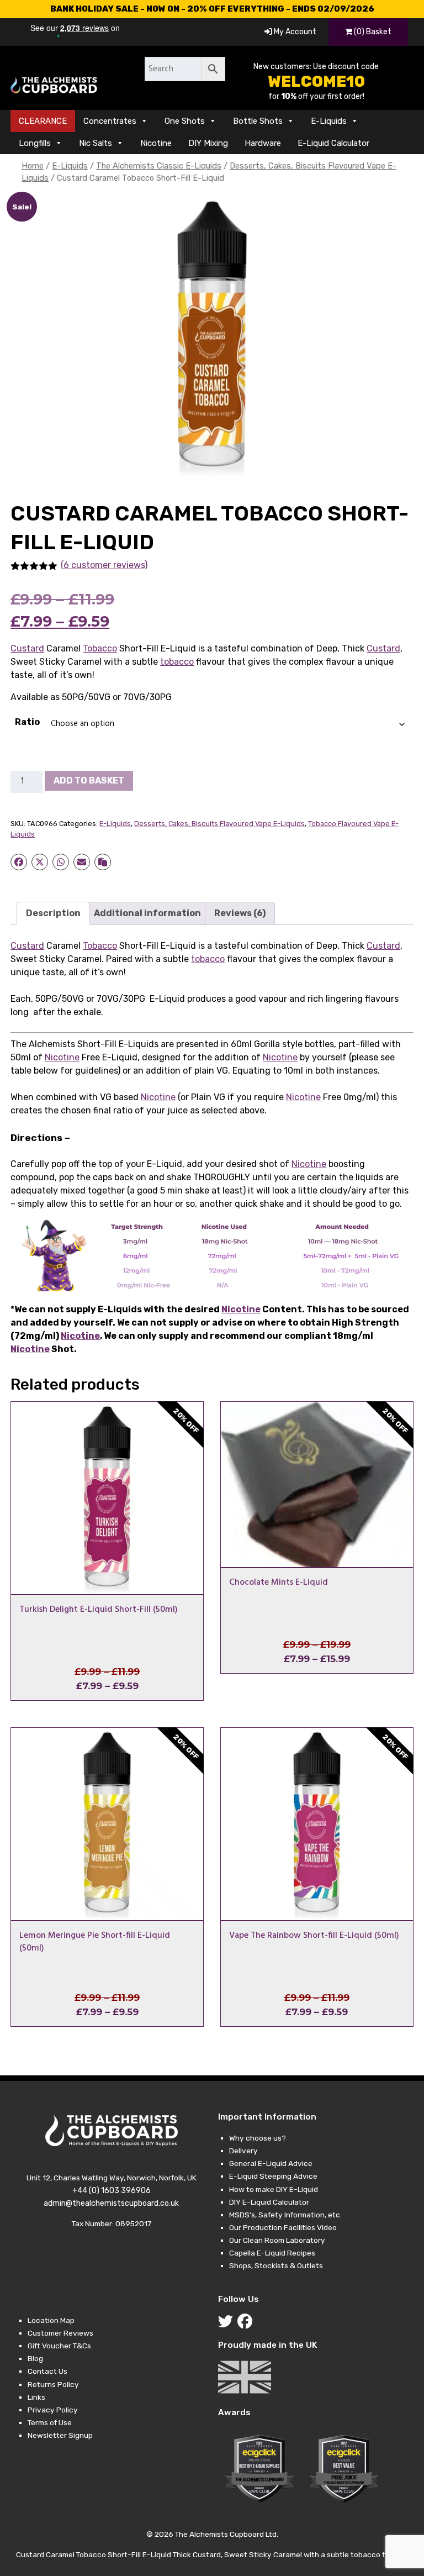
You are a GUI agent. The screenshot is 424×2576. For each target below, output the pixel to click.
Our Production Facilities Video (283, 2227)
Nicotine (156, 143)
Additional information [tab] (147, 913)
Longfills (35, 143)
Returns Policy (53, 2384)
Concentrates (110, 121)
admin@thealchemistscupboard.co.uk (111, 2203)
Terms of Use (50, 2422)
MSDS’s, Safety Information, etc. (285, 2215)
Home (33, 166)
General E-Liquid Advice (271, 2163)
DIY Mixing (208, 143)
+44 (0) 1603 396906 (112, 2191)
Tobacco (100, 648)
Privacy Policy (53, 2410)
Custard (27, 648)
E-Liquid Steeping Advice (273, 2176)
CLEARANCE (43, 121)
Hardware (263, 143)
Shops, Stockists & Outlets (276, 2265)
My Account (294, 32)
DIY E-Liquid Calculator (269, 2202)
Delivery (243, 2151)
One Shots (185, 121)
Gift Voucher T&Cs (59, 2346)
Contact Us (47, 2371)
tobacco (177, 662)
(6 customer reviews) (104, 565)
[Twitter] (228, 2324)
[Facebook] (247, 2324)
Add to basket (89, 780)
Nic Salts (96, 143)
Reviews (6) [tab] (240, 913)
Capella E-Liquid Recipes (272, 2253)
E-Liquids (329, 121)
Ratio (27, 722)
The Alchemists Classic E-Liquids (159, 166)
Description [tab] (53, 913)
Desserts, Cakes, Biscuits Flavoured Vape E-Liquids (219, 824)
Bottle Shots (258, 121)
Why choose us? (258, 2138)
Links (36, 2397)
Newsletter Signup (60, 2435)
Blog (35, 2358)
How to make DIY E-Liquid (274, 2189)
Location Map (51, 2320)
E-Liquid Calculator (333, 143)
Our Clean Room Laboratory (277, 2240)
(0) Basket (372, 32)
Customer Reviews (60, 2333)
